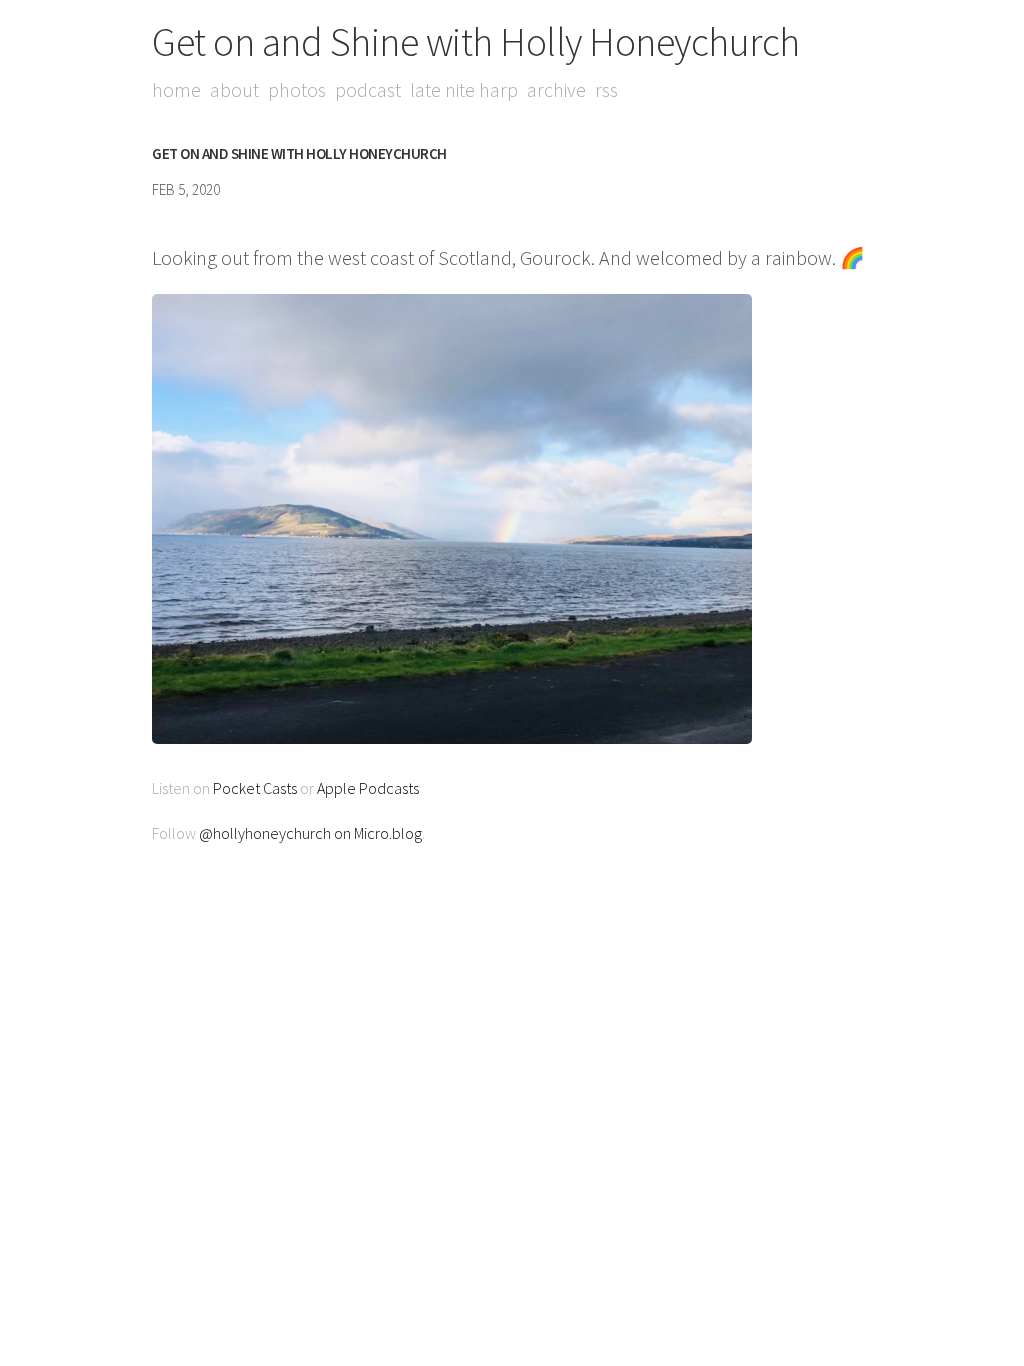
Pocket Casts (255, 788)
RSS (606, 89)
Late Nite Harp (464, 89)
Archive (556, 89)
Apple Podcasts (368, 788)
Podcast (368, 89)
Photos (297, 89)
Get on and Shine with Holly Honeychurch (476, 42)
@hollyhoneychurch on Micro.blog (310, 833)
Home (176, 89)
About (234, 89)
